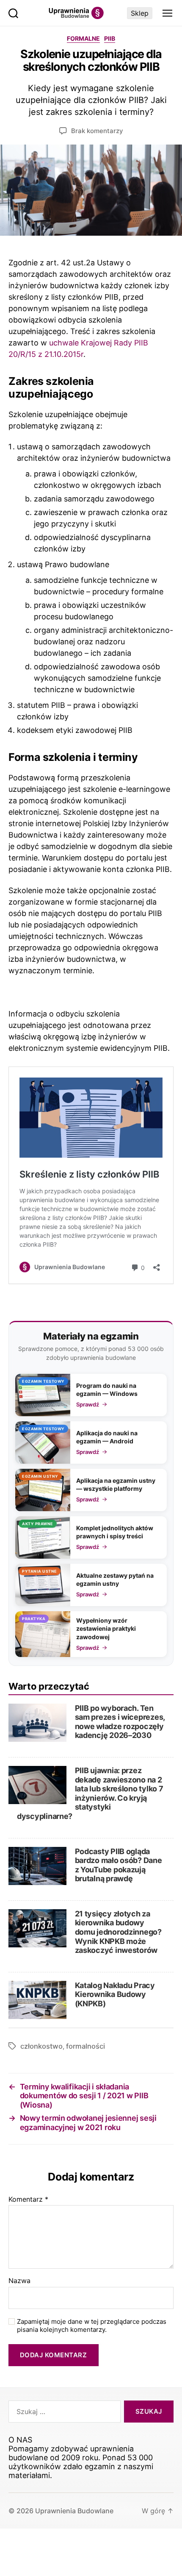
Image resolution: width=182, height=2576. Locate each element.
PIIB (110, 38)
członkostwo (41, 2046)
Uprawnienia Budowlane (74, 2511)
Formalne (83, 38)
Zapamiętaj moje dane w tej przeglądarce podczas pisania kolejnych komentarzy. (92, 2326)
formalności (85, 2046)
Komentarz (28, 2200)
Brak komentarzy (97, 131)
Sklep (140, 13)
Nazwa (19, 2281)
